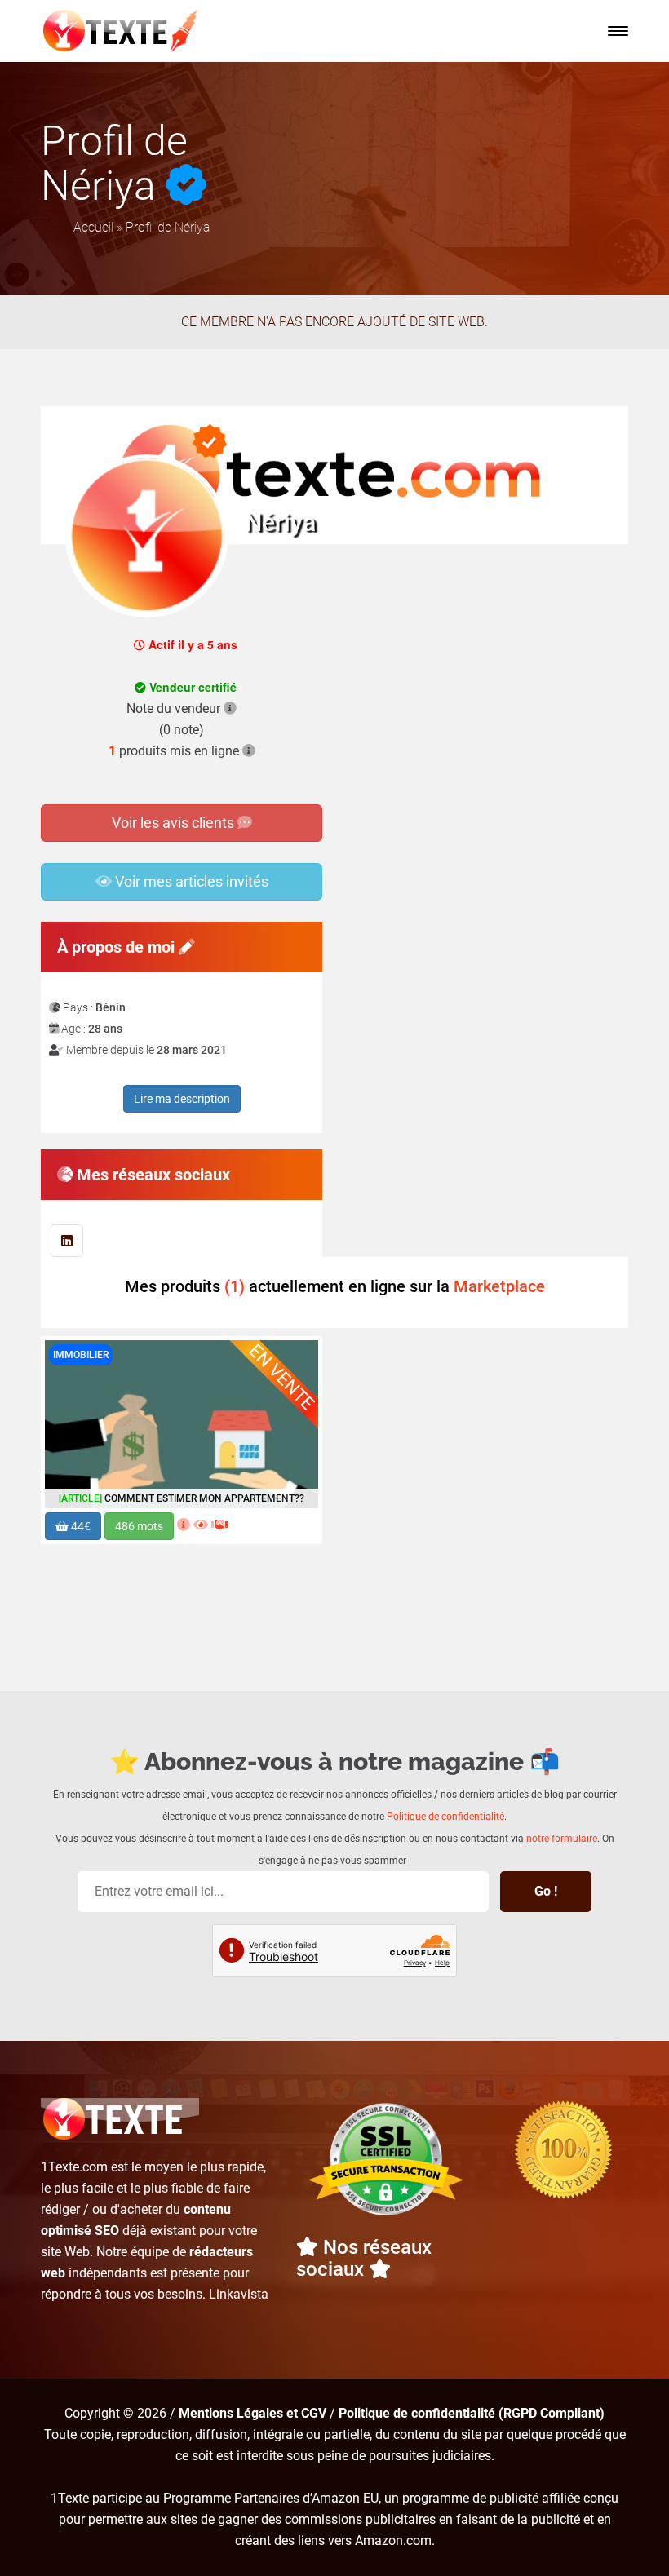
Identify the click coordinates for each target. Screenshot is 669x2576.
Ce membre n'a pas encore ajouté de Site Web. (334, 322)
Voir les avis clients (175, 823)
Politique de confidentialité (445, 1817)
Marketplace (499, 1286)
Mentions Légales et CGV (253, 2413)
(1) (235, 1286)
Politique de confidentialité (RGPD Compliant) (472, 2413)
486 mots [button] (139, 1526)
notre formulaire (562, 1839)
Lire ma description (182, 1099)
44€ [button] (80, 1526)
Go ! (546, 1891)
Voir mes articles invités (190, 881)
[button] (618, 31)
